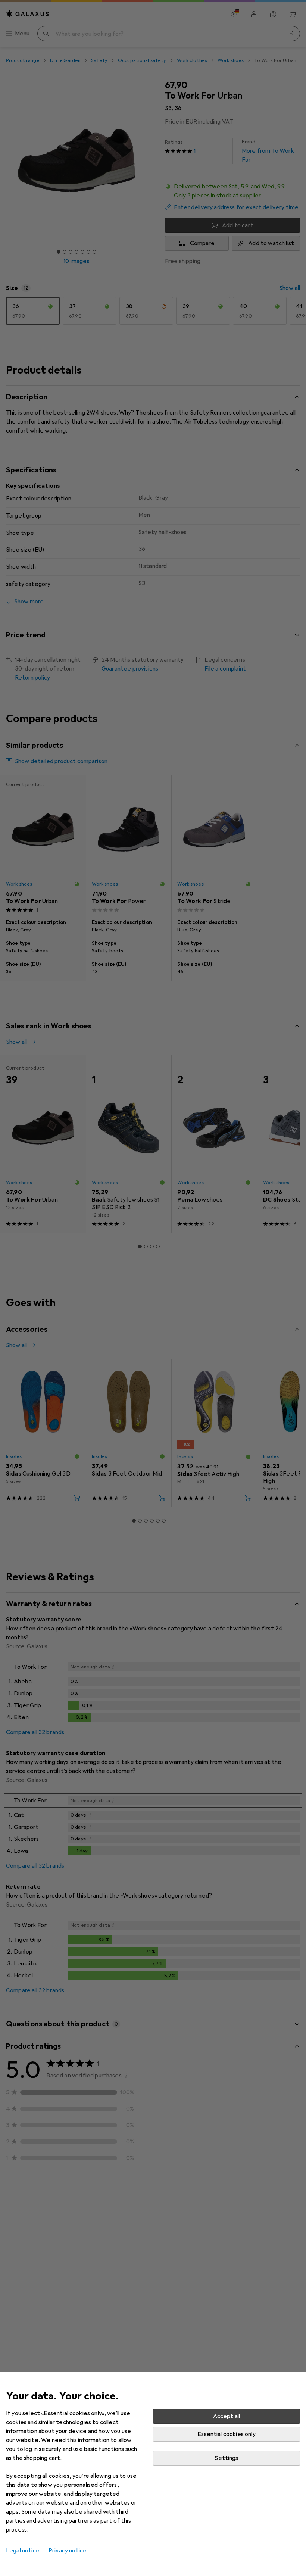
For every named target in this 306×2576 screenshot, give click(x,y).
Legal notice (23, 2551)
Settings (226, 2458)
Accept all (227, 2416)
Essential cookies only (227, 2434)
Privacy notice (68, 2551)
